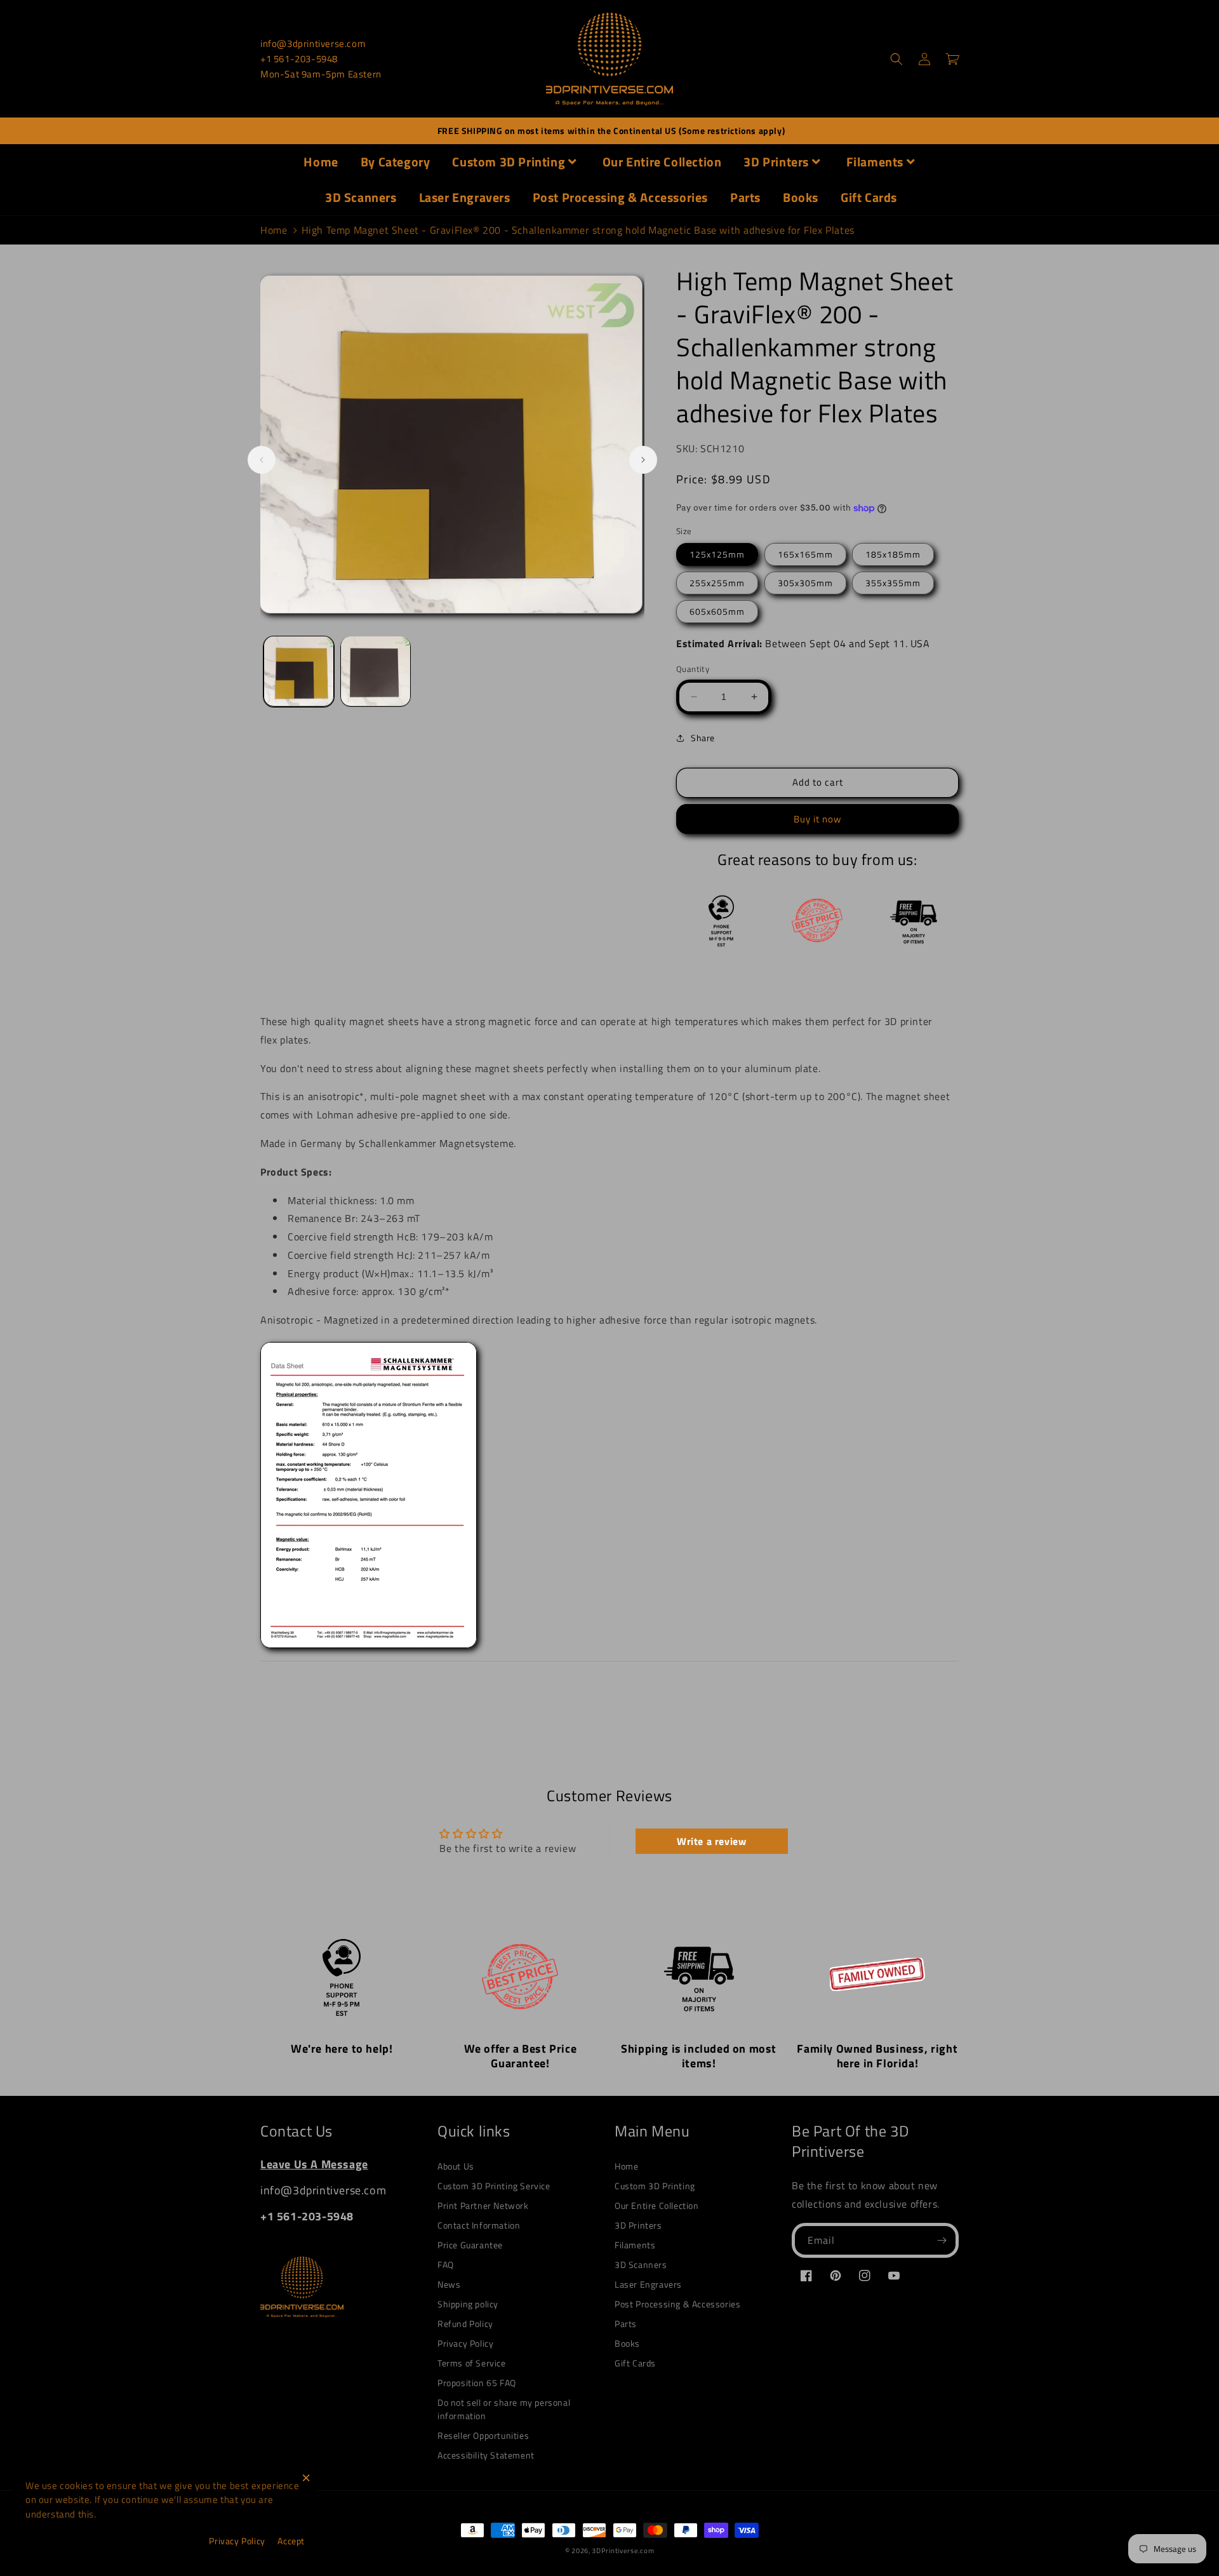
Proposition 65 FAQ (477, 2383)
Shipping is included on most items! (699, 2056)
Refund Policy (465, 2324)
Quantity (693, 669)
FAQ (446, 2264)
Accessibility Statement (486, 2455)
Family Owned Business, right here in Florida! (877, 2056)
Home (321, 162)
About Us (456, 2166)
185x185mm (893, 554)
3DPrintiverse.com (623, 2551)
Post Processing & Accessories (620, 197)
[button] (896, 59)
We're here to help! (342, 2049)
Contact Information (479, 2225)
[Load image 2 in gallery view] (376, 671)
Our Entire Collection (662, 162)
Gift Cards (869, 197)
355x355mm (893, 583)
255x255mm (717, 583)
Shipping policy (468, 2304)
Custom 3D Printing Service (494, 2186)
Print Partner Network (483, 2205)
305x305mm (805, 583)
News (449, 2284)
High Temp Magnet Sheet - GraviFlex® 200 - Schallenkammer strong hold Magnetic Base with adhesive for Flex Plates (578, 230)
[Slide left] (262, 460)
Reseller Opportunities (483, 2435)
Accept (291, 2541)
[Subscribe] (942, 2240)
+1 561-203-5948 (299, 59)
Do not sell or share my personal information (504, 2409)
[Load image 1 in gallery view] (299, 671)
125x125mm (717, 554)
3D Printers (776, 162)
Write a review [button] (711, 1841)
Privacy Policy (465, 2343)
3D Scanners (361, 197)
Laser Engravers (465, 197)
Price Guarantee (470, 2245)
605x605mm (717, 611)
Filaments (875, 162)
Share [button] (703, 738)
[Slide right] (643, 460)
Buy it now (817, 819)
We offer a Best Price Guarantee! (521, 2056)
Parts (745, 197)
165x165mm (805, 554)
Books (801, 197)
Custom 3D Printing (509, 162)
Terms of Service (472, 2363)
